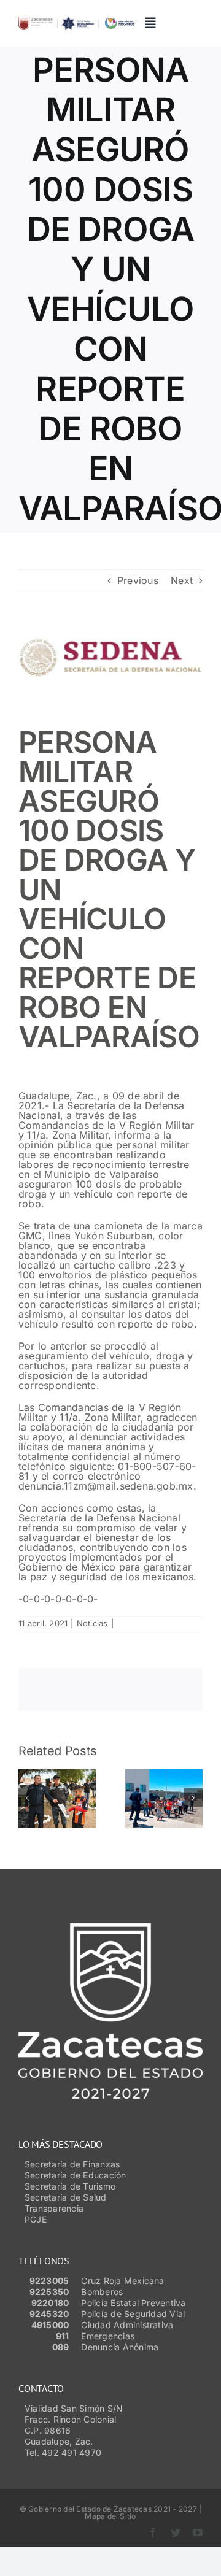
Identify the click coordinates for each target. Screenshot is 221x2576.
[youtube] (198, 2532)
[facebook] (153, 2532)
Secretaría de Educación (76, 2175)
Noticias (92, 1623)
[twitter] (176, 2532)
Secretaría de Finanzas (72, 2164)
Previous (138, 580)
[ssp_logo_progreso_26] (76, 21)
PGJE (36, 2219)
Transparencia (54, 2208)
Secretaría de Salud (66, 2197)
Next (182, 580)
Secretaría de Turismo (70, 2186)
